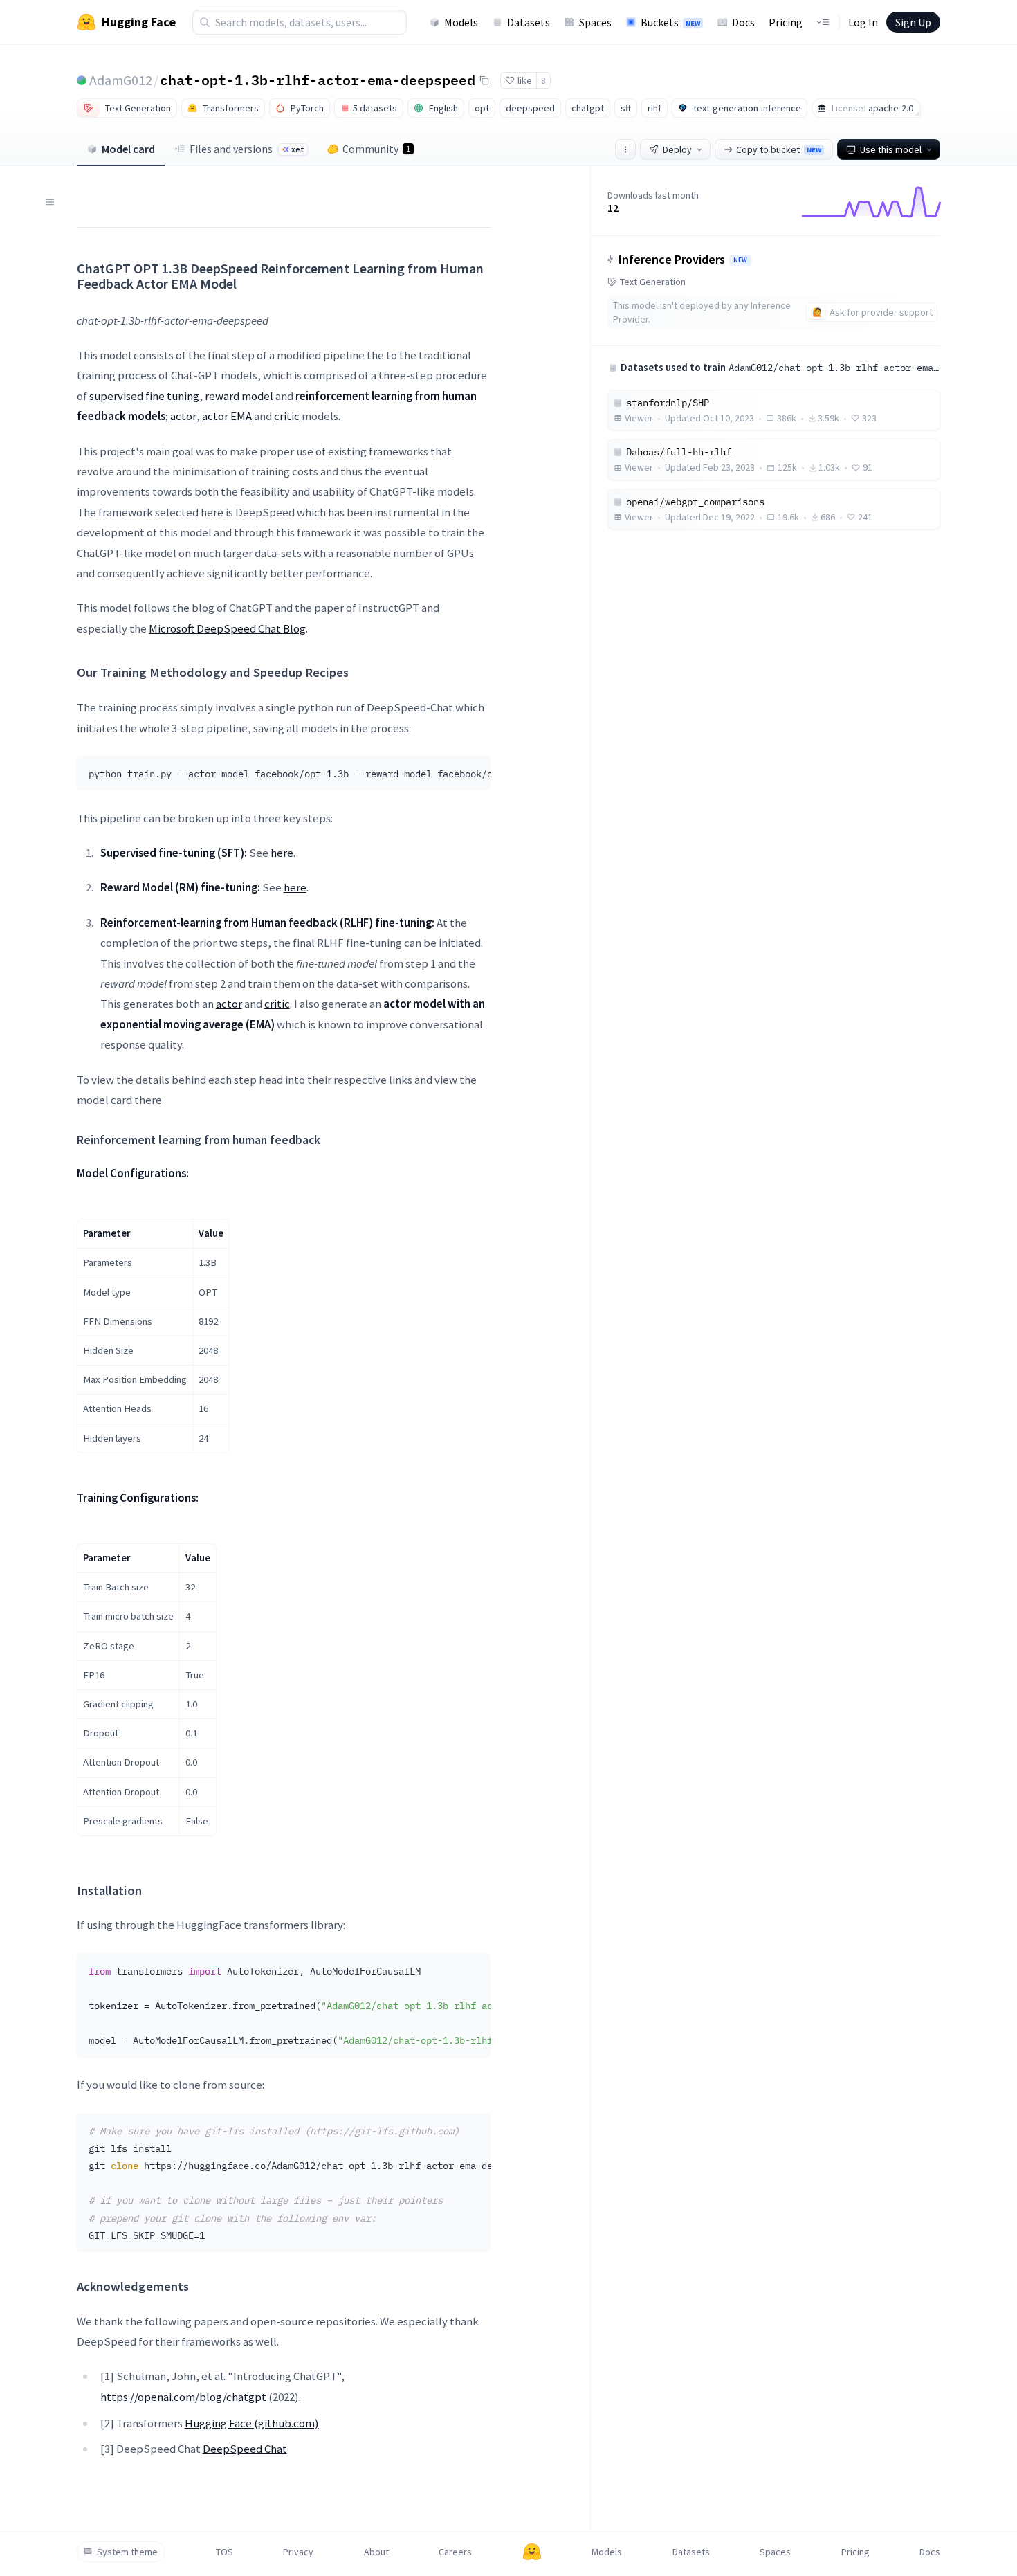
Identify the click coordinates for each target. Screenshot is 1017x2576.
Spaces (595, 22)
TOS (225, 2552)
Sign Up (913, 22)
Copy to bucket (779, 149)
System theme (127, 2552)
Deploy (677, 149)
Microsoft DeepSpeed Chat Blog (227, 628)
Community (376, 149)
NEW (740, 260)
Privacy (298, 2552)
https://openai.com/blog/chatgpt (183, 2397)
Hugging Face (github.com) (252, 2423)
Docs (743, 22)
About (376, 2552)
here (282, 853)
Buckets (670, 22)
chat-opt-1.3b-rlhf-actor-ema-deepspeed (318, 80)
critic (287, 416)
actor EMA (227, 416)
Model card (128, 149)
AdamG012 (121, 80)
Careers (455, 2552)
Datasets (529, 22)
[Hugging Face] (532, 2552)
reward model (239, 396)
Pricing (786, 22)
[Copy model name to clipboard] (484, 80)
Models (461, 22)
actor (183, 416)
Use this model (891, 149)
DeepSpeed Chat (245, 2449)
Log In (863, 22)
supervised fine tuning (144, 396)
